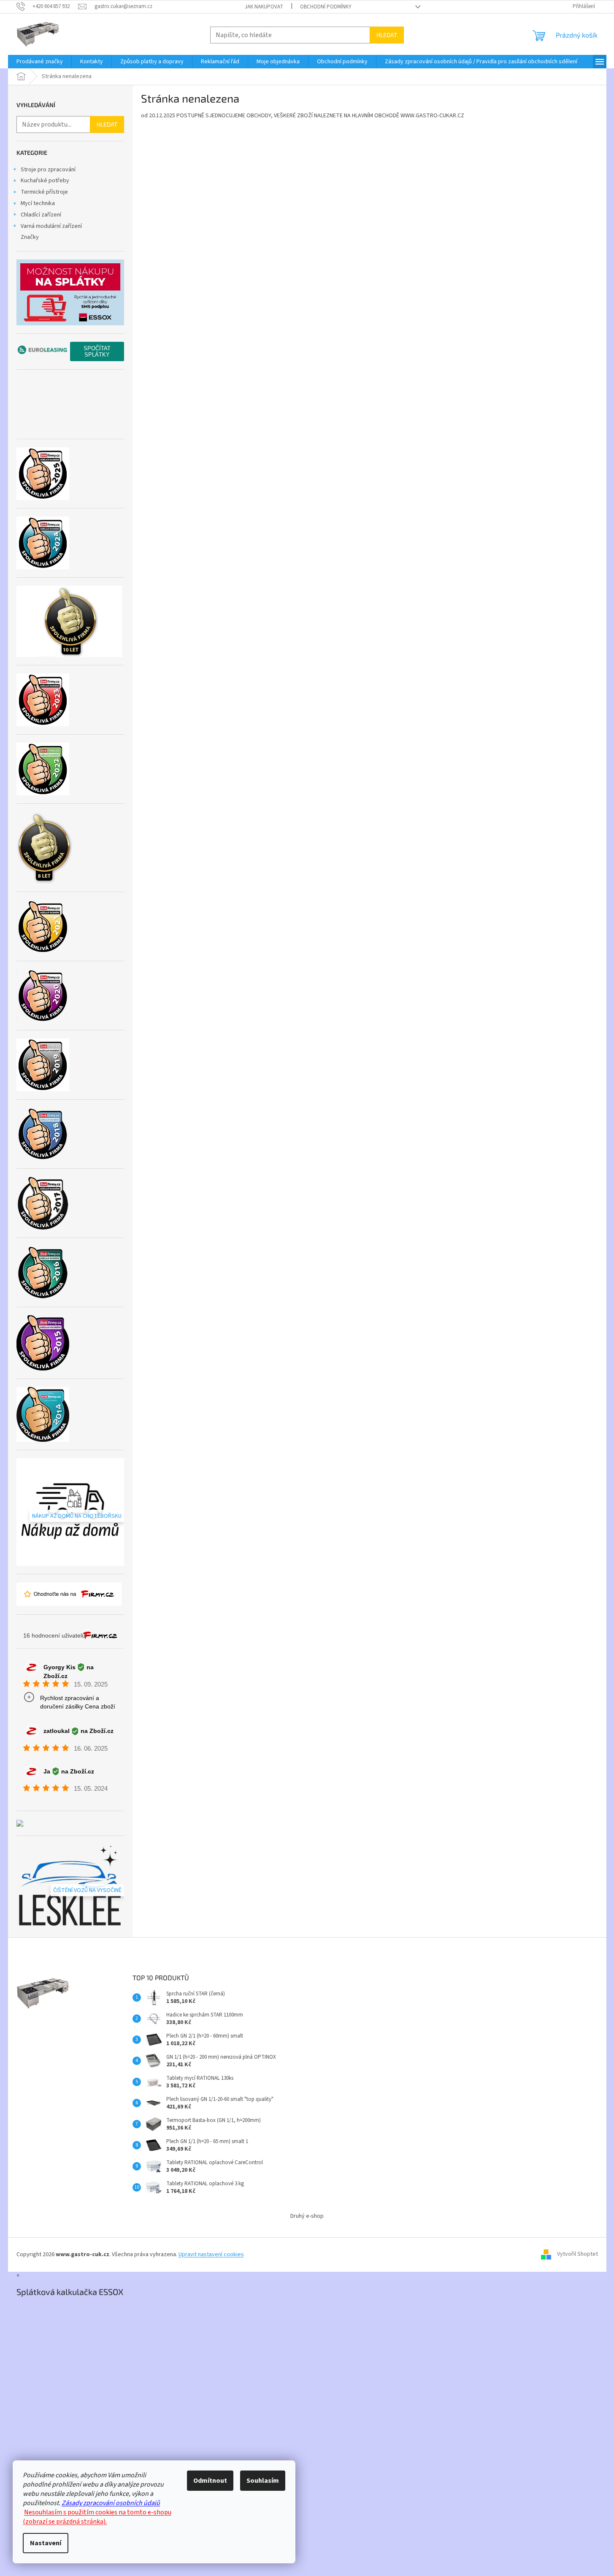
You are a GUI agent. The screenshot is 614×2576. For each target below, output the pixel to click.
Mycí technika (38, 203)
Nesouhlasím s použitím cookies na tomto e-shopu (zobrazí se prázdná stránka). (97, 2517)
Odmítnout (210, 2481)
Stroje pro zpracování (48, 170)
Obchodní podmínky (326, 7)
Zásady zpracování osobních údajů (111, 2503)
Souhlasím (263, 2481)
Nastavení (46, 2543)
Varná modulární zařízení (51, 226)
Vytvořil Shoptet (577, 2254)
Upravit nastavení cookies (211, 2254)
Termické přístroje (44, 192)
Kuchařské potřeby (45, 181)
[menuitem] (40, 62)
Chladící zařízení (41, 215)
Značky (30, 237)
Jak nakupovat (264, 7)
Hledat (387, 35)
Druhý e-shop (307, 2216)
